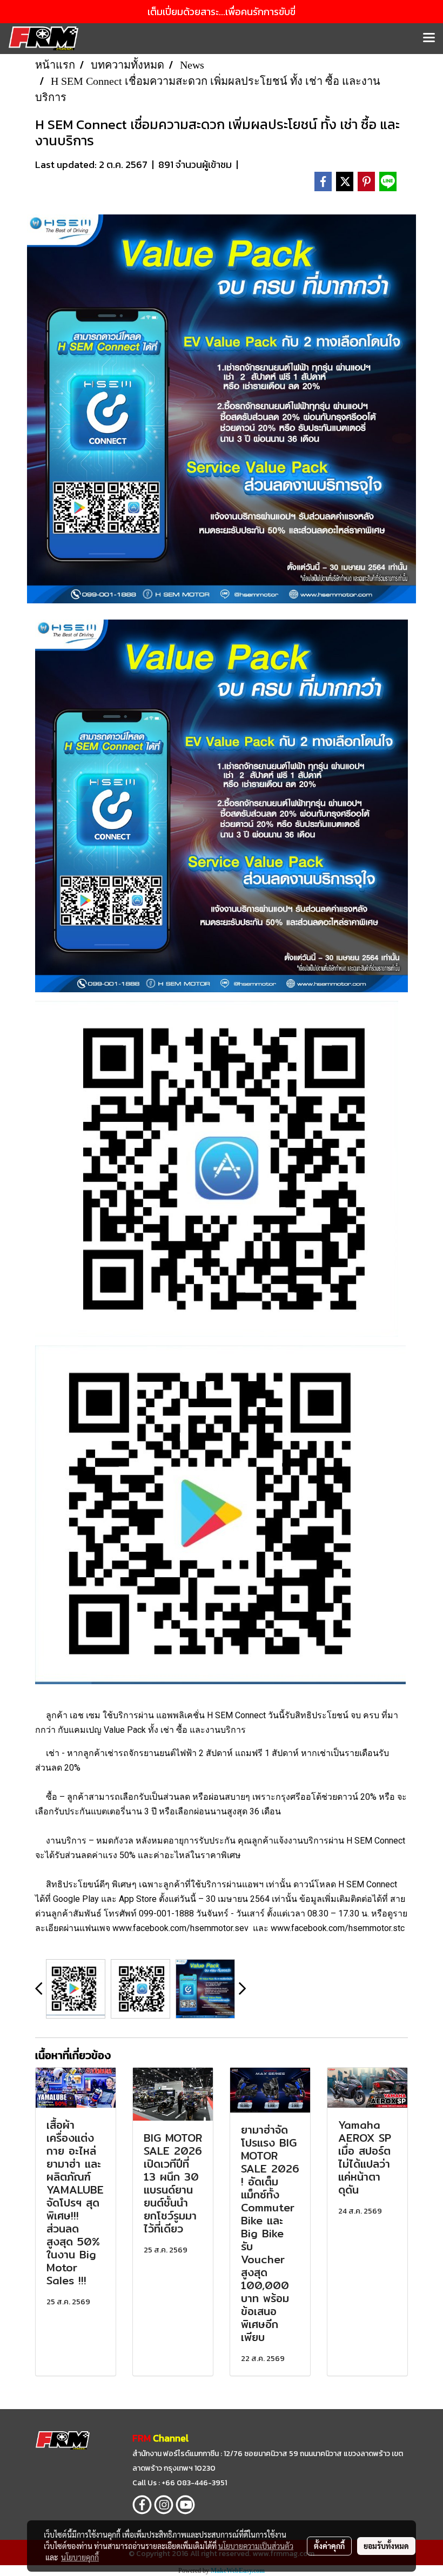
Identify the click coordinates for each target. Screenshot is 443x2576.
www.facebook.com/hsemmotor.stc (338, 1928)
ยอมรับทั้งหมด (386, 2546)
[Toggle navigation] (429, 38)
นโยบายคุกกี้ (80, 2557)
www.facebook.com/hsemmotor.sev (180, 1928)
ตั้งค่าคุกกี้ (329, 2546)
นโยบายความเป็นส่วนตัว (256, 2546)
